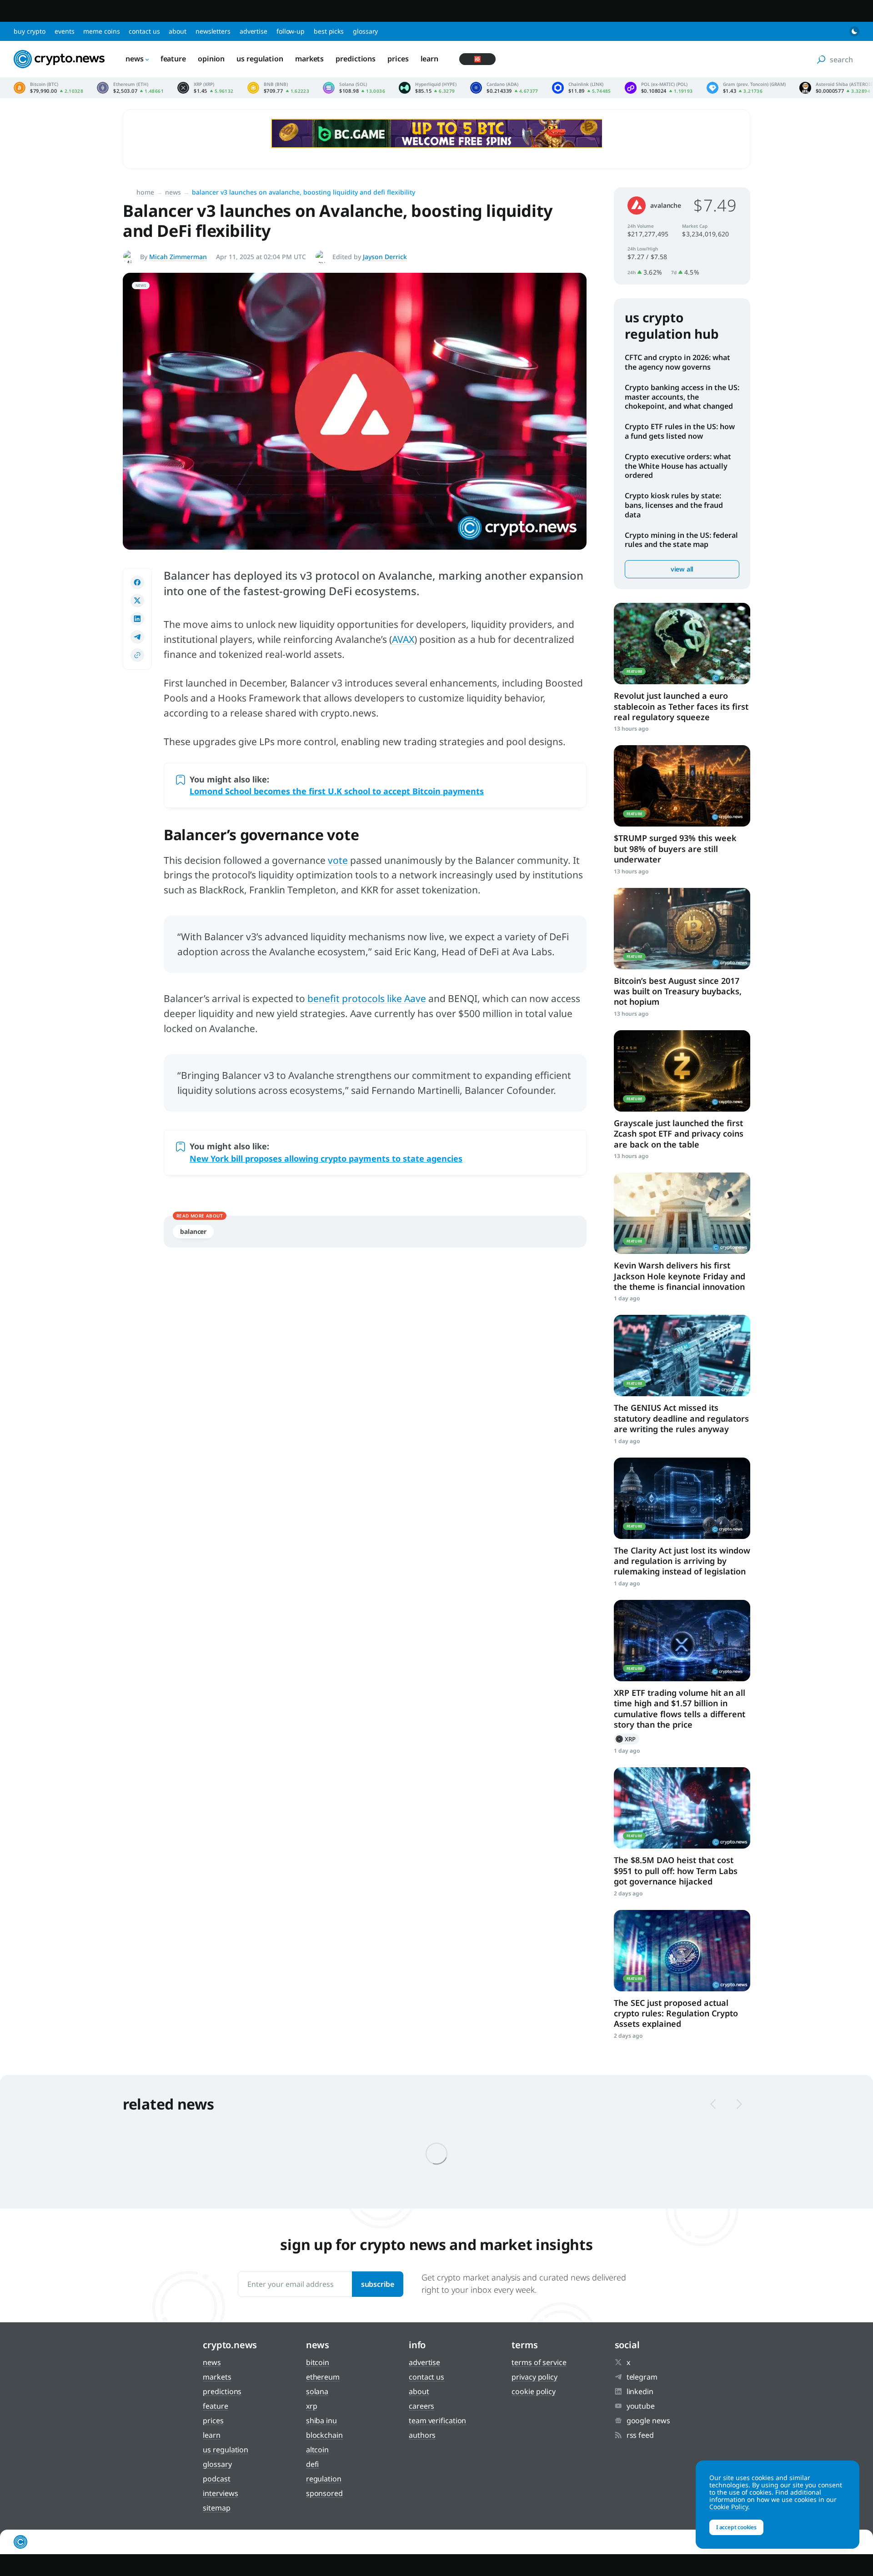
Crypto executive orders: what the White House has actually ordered (678, 466)
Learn (430, 59)
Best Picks (329, 31)
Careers (421, 2406)
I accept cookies (736, 2527)
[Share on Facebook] (137, 582)
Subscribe (378, 2284)
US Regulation (260, 59)
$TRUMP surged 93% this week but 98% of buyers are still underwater (675, 849)
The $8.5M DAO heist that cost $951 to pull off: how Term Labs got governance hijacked (676, 1871)
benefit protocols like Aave (367, 998)
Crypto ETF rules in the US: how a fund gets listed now (680, 431)
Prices (398, 59)
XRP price (206, 88)
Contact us (144, 31)
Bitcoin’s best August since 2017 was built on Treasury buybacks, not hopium (678, 991)
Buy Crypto (30, 31)
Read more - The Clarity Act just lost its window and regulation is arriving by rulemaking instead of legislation (682, 1498)
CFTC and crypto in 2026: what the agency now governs (677, 362)
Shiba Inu (321, 2421)
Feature (173, 59)
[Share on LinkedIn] (137, 619)
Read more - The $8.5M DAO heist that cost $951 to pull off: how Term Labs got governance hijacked (682, 1808)
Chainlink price (582, 88)
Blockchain (324, 2435)
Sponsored (324, 2493)
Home (145, 192)
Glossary (365, 31)
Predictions (356, 59)
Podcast (216, 2479)
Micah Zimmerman (178, 257)
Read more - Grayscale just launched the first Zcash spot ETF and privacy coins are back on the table (682, 1071)
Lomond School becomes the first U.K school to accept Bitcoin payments (337, 791)
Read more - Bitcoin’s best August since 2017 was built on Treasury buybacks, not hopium (682, 929)
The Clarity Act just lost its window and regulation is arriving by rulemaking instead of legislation (682, 1561)
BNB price (278, 88)
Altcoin (317, 2450)
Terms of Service (539, 2362)
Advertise (253, 31)
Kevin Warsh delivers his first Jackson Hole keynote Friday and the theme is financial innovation (680, 1276)
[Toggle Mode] (854, 31)
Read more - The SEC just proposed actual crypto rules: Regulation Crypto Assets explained (682, 1951)
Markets (309, 59)
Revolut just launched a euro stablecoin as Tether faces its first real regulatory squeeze (681, 706)
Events (64, 31)
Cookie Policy (534, 2391)
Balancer (193, 1231)
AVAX (403, 639)
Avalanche (666, 205)
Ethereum (323, 2377)
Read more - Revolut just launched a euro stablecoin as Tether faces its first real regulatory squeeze (682, 644)
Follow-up (291, 31)
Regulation (324, 2479)
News (135, 59)
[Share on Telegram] (137, 637)
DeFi (313, 2464)
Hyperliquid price (428, 88)
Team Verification (437, 2421)
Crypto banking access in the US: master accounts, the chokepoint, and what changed (682, 397)
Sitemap (216, 2508)
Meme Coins (101, 31)
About (178, 31)
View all (682, 569)
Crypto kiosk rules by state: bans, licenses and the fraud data (674, 505)
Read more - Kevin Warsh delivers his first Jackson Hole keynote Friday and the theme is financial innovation (682, 1213)
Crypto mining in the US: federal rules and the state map (681, 540)
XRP (627, 1739)
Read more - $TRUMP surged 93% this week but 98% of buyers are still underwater (682, 786)
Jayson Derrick (385, 257)
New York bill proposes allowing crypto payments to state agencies (326, 1158)
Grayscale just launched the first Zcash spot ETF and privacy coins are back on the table (679, 1134)
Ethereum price (130, 88)
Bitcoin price (48, 88)
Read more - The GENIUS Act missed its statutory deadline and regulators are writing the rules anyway (682, 1356)
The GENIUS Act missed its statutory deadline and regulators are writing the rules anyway (681, 1418)
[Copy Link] (137, 655)
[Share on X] (137, 601)
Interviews (220, 2493)
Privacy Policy (534, 2377)
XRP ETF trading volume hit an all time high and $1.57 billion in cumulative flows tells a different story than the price (680, 1709)
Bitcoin (318, 2362)
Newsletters (213, 31)
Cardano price (504, 88)
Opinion (211, 59)
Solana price (354, 88)
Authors (422, 2435)
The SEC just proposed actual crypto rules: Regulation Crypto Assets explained (676, 2013)
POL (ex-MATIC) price (659, 88)
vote (338, 860)
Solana (317, 2391)
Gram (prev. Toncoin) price (746, 88)
